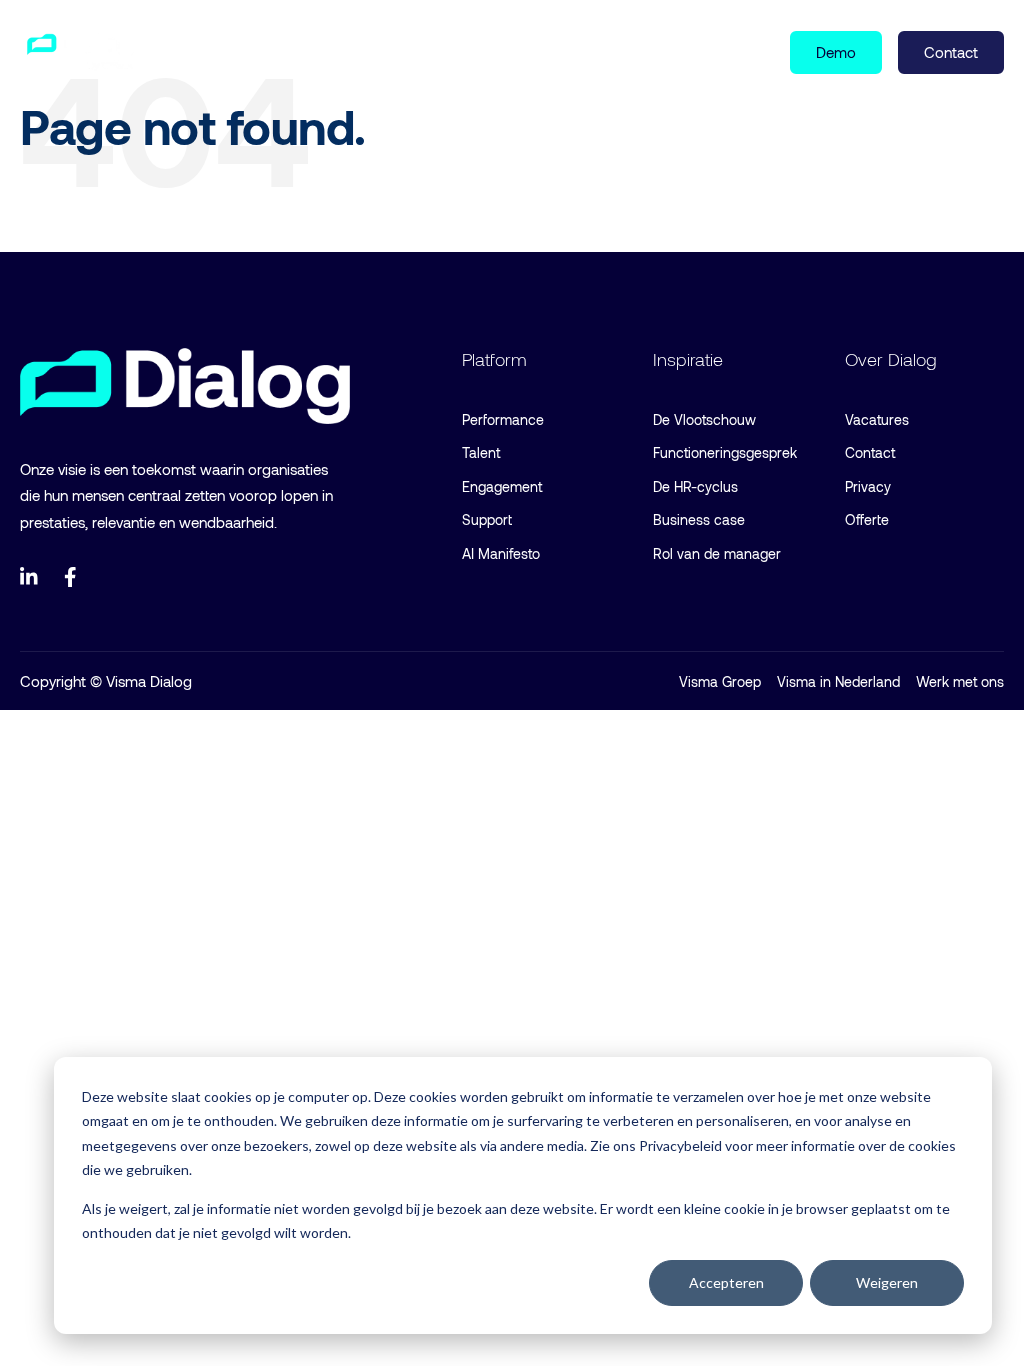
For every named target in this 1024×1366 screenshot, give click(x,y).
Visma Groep (720, 681)
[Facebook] (74, 577)
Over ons (478, 51)
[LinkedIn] (30, 577)
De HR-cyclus (695, 486)
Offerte (867, 519)
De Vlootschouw (704, 419)
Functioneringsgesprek (725, 452)
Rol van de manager (717, 553)
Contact (870, 452)
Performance (503, 419)
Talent (481, 452)
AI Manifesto (501, 553)
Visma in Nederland (838, 681)
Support (487, 519)
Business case (699, 519)
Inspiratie (359, 51)
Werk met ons (960, 681)
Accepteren (726, 1282)
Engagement (502, 486)
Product (226, 51)
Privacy (868, 486)
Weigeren (887, 1282)
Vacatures (877, 419)
